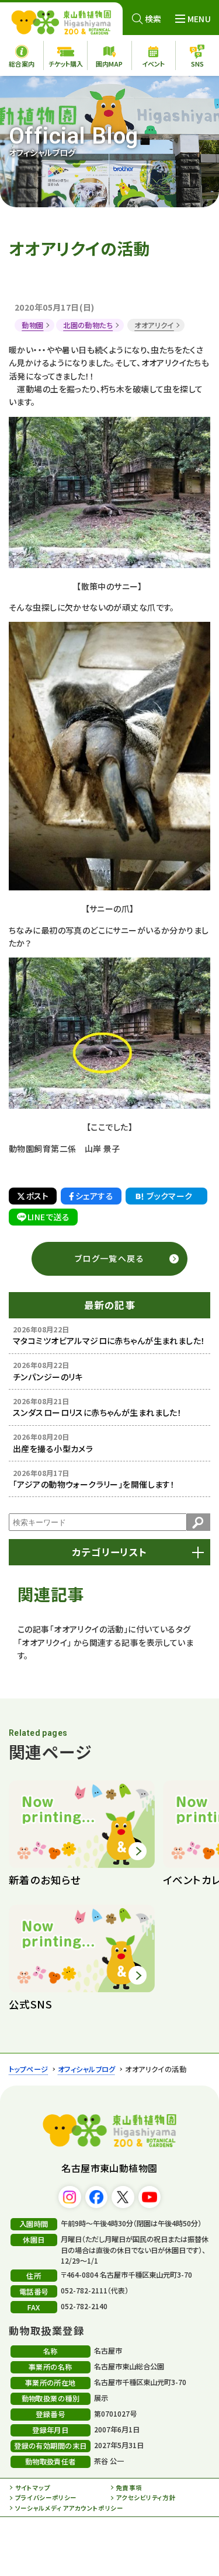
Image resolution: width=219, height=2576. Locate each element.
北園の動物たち (88, 325)
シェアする (94, 1196)
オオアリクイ (154, 325)
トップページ (29, 2069)
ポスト (37, 1196)
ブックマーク (170, 1196)
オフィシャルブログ (87, 2069)
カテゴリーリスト (109, 1552)
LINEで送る (48, 1217)
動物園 (32, 325)
